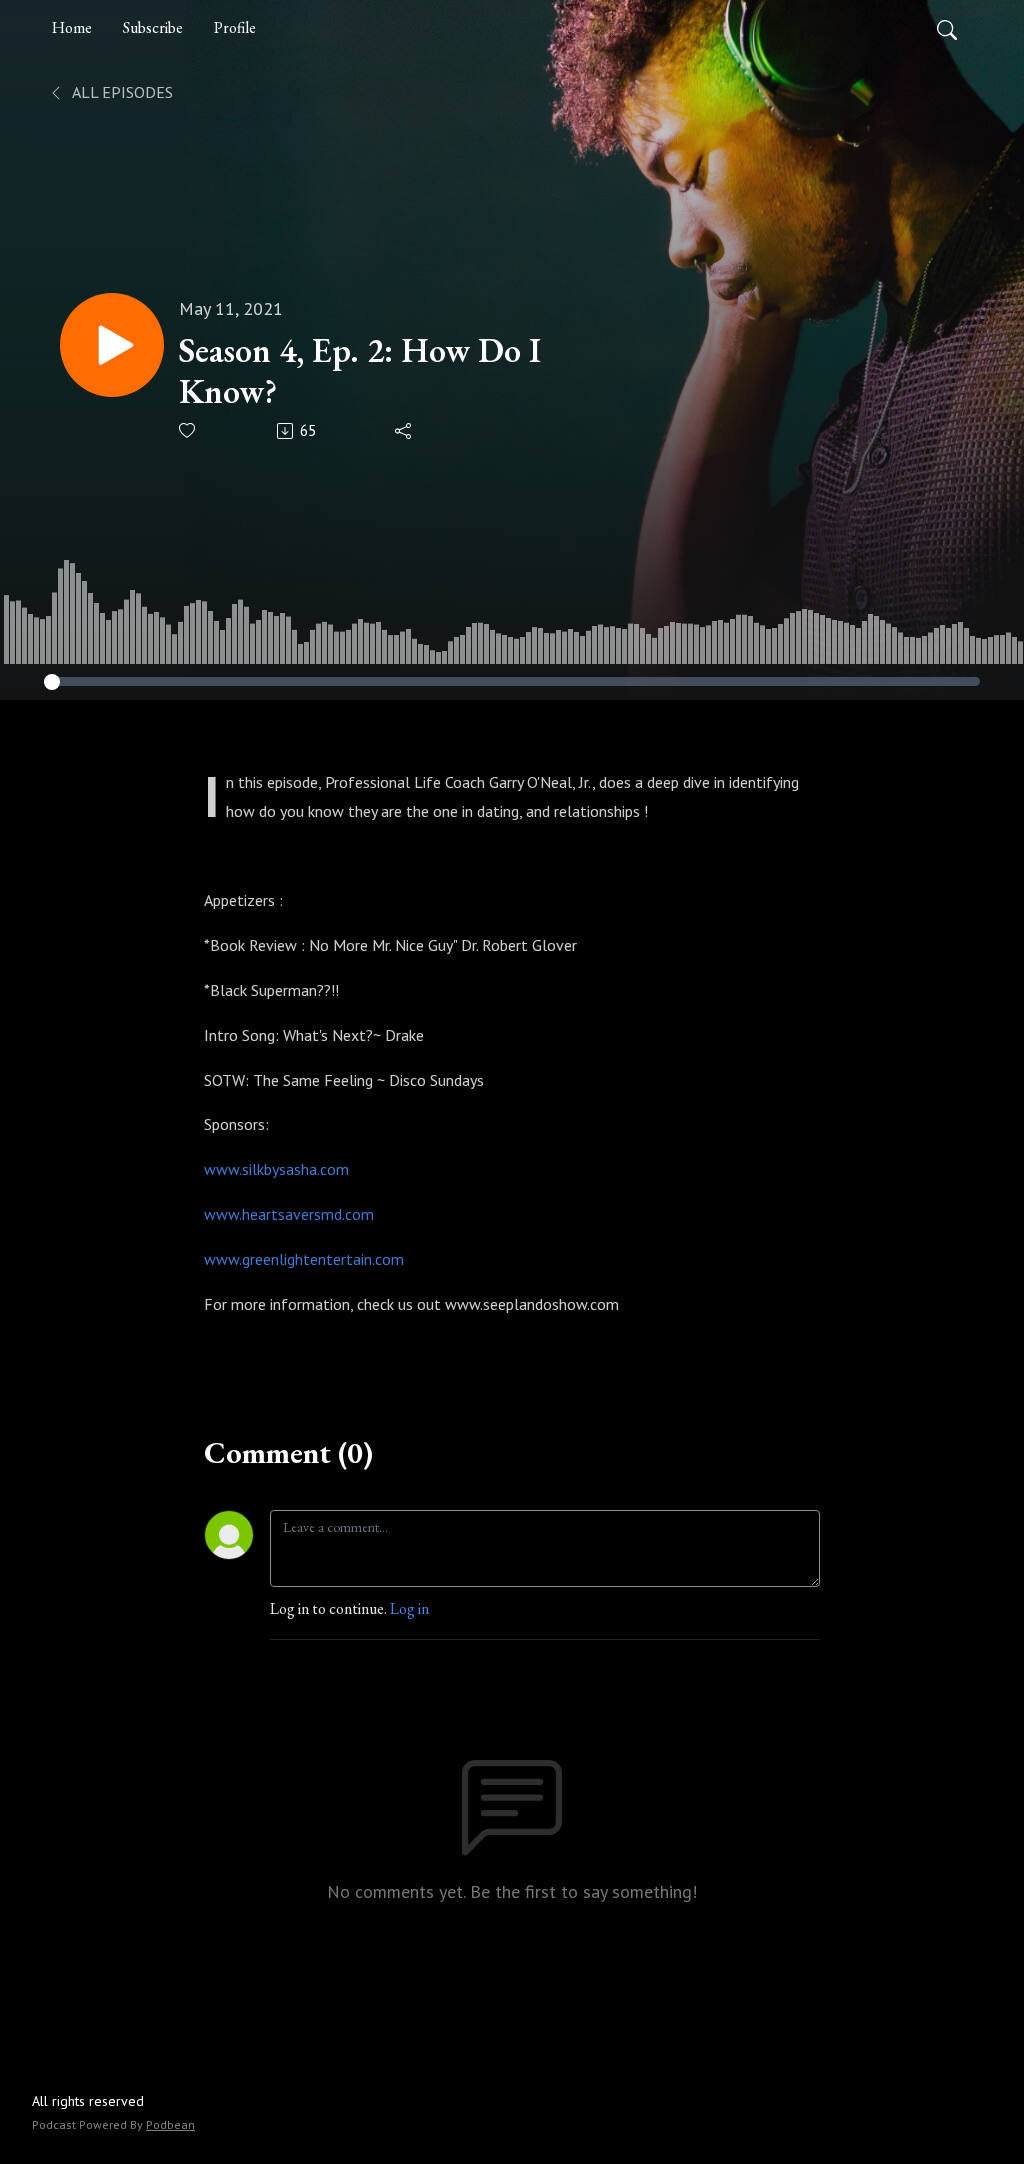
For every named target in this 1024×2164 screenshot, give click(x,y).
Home (72, 27)
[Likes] (188, 430)
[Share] (404, 431)
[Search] (947, 28)
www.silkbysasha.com (276, 1169)
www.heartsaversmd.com (289, 1214)
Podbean (170, 2124)
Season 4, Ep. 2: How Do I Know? (360, 371)
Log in (409, 1608)
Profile (235, 27)
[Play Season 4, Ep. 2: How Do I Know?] (112, 345)
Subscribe (153, 27)
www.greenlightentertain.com (304, 1259)
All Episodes (121, 92)
